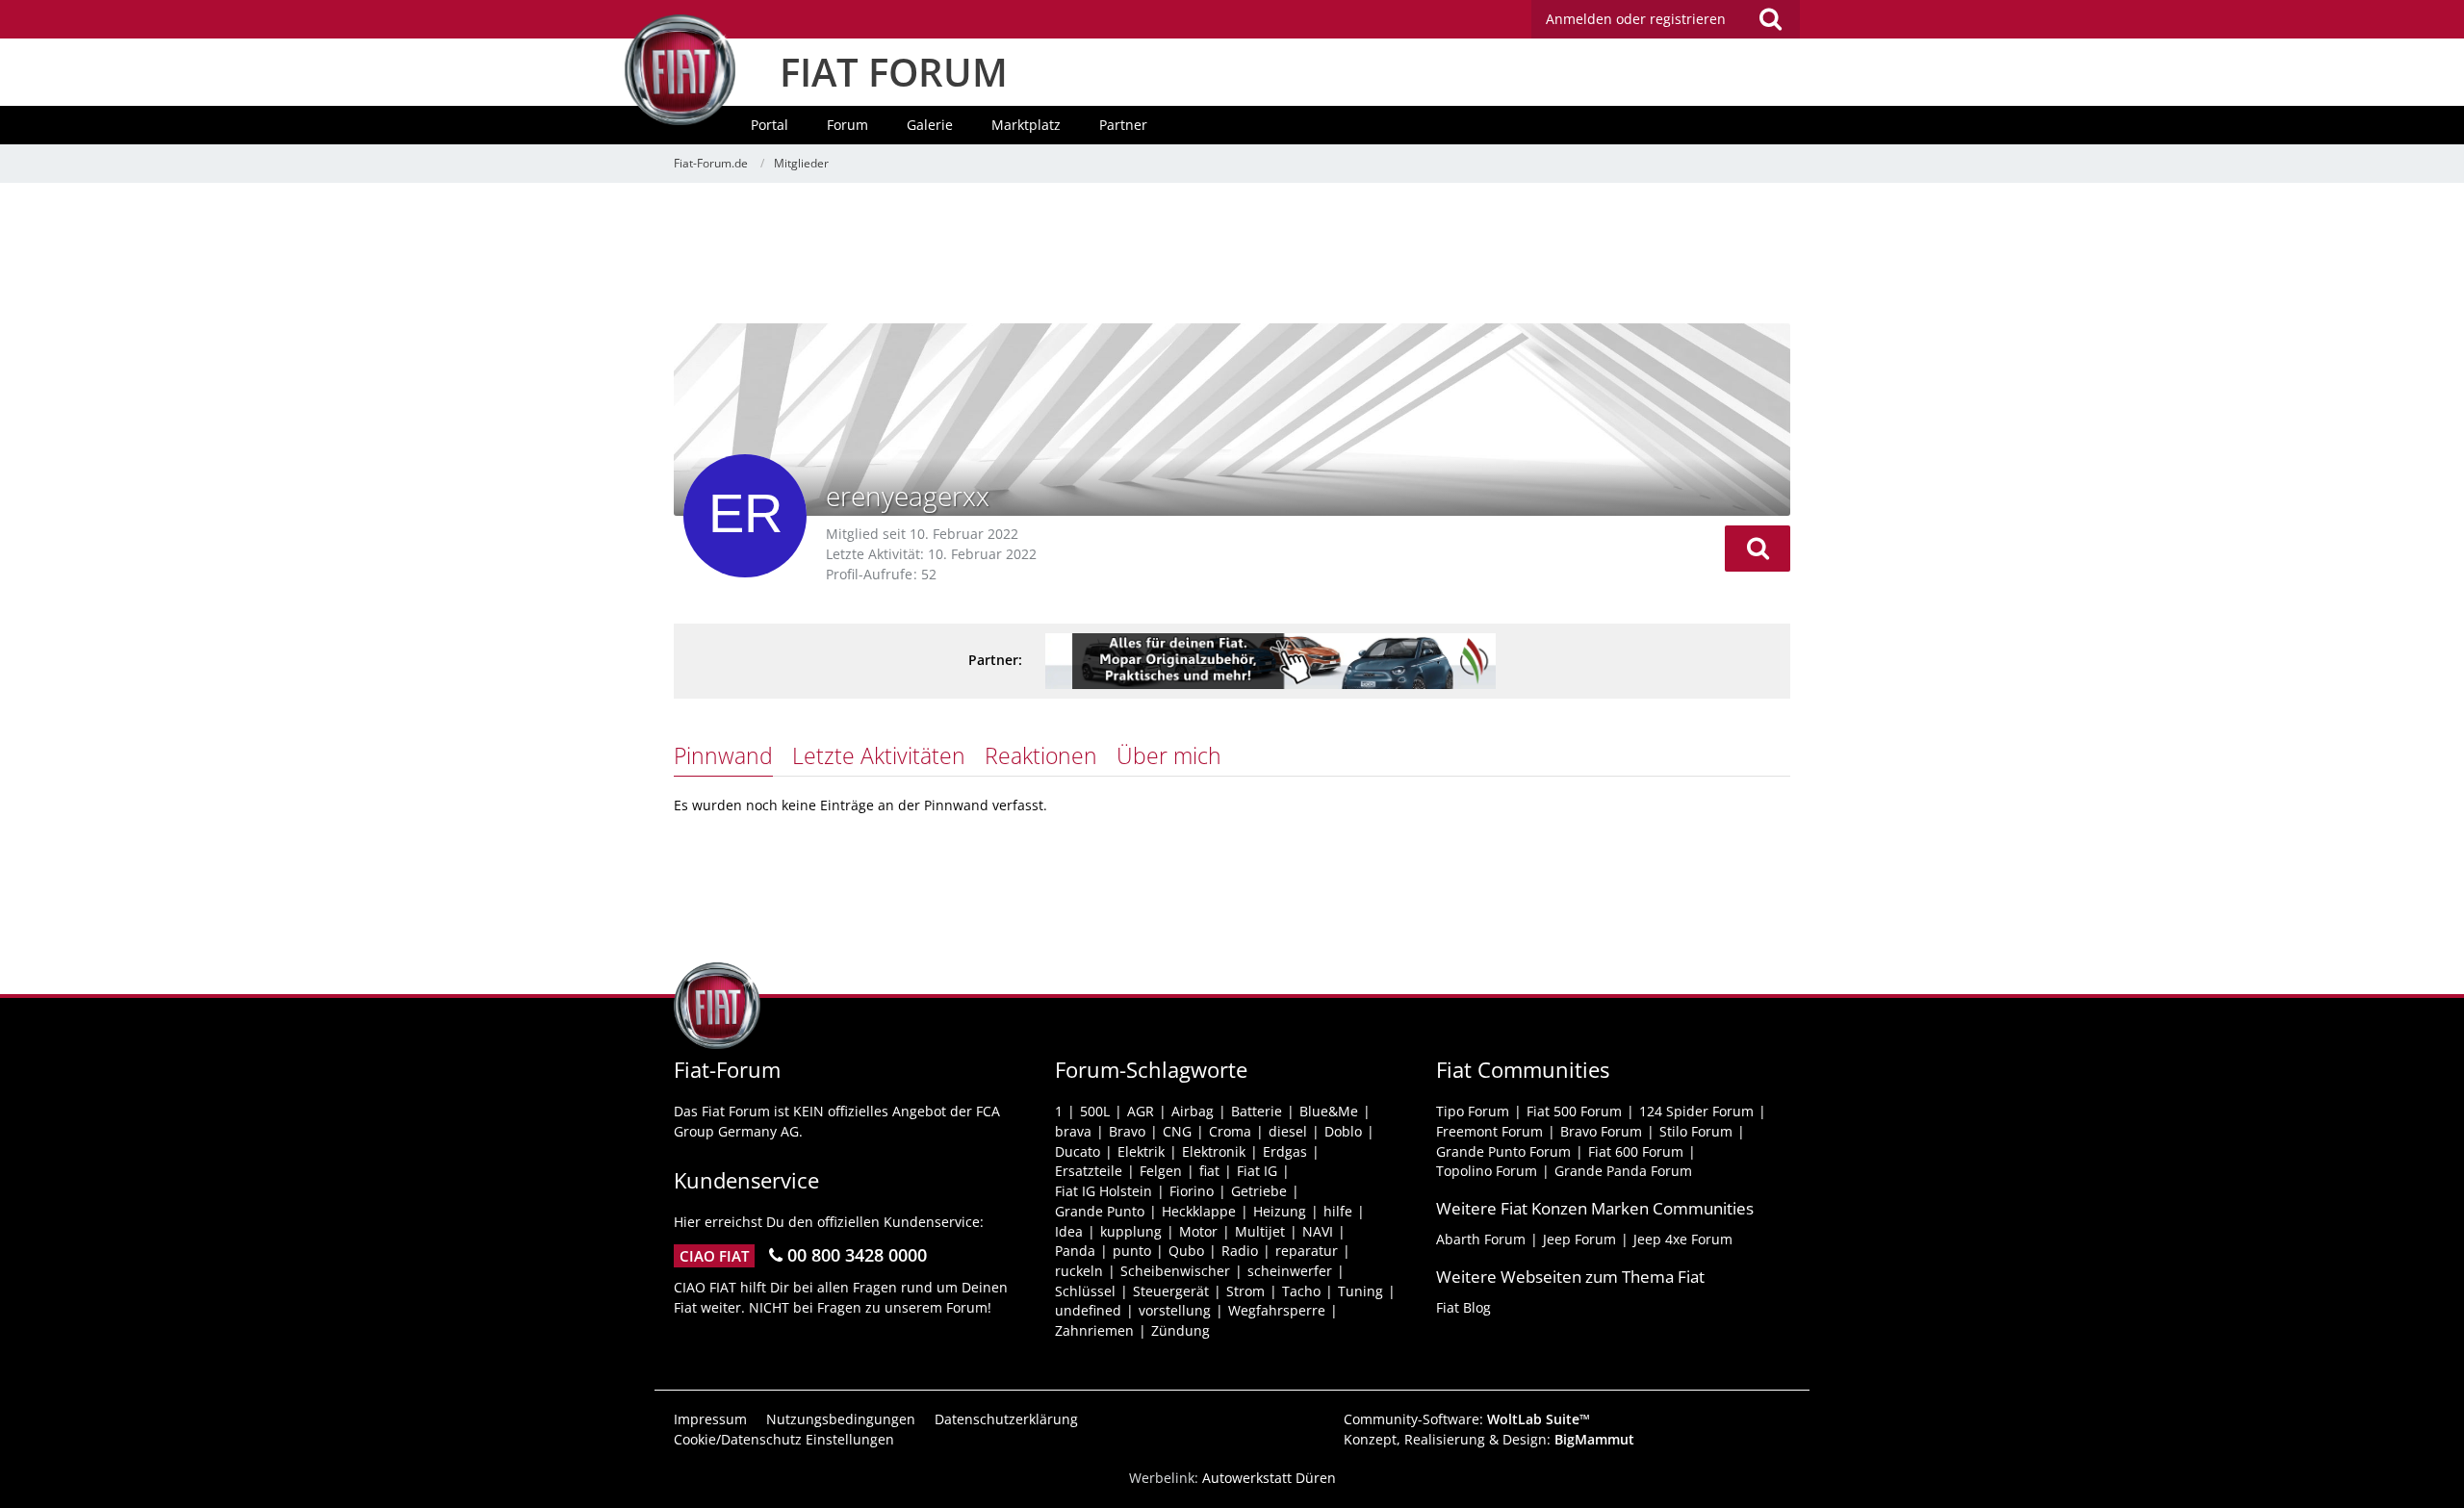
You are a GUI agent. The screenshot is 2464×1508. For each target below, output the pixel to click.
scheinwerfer (1290, 1271)
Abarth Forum (1481, 1239)
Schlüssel (1085, 1291)
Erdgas (1285, 1151)
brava (1073, 1131)
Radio (1240, 1251)
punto (1132, 1251)
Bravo (1127, 1131)
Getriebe (1259, 1191)
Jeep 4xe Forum (1683, 1239)
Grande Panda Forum (1623, 1171)
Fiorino (1192, 1191)
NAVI (1318, 1231)
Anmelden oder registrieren (1636, 19)
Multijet (1260, 1231)
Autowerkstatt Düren (1269, 1478)
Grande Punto (1100, 1211)
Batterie (1257, 1111)
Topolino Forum (1487, 1171)
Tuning (1360, 1291)
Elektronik (1214, 1151)
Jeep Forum (1579, 1239)
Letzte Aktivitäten (879, 755)
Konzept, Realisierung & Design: (1489, 1439)
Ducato (1078, 1151)
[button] (1758, 549)
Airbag (1193, 1111)
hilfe (1338, 1211)
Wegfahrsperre (1277, 1310)
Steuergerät (1171, 1291)
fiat (1209, 1171)
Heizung (1280, 1211)
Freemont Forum (1489, 1131)
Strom (1245, 1291)
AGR (1141, 1111)
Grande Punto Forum (1503, 1151)
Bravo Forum (1601, 1131)
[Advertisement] (1232, 255)
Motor (1198, 1231)
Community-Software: (1467, 1419)
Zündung (1181, 1330)
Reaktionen (1041, 755)
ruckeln (1079, 1271)
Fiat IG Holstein (1104, 1191)
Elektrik (1141, 1151)
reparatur (1307, 1251)
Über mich (1169, 755)
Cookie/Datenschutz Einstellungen (784, 1439)
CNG (1177, 1131)
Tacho (1301, 1291)
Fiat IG (1257, 1171)
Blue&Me (1329, 1111)
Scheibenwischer (1175, 1271)
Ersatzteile (1089, 1171)
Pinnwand (723, 755)
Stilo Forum (1696, 1131)
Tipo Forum (1473, 1111)
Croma (1230, 1131)
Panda (1075, 1251)
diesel (1288, 1131)
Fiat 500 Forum (1574, 1111)
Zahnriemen (1094, 1330)
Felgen (1161, 1171)
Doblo (1343, 1131)
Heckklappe (1199, 1211)
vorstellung (1175, 1310)
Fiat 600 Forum (1636, 1151)
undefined (1088, 1310)
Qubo (1186, 1251)
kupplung (1131, 1231)
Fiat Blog (1463, 1307)
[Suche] (1770, 19)
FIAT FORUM (894, 72)
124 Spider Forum (1696, 1111)
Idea (1069, 1231)
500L (1095, 1111)
